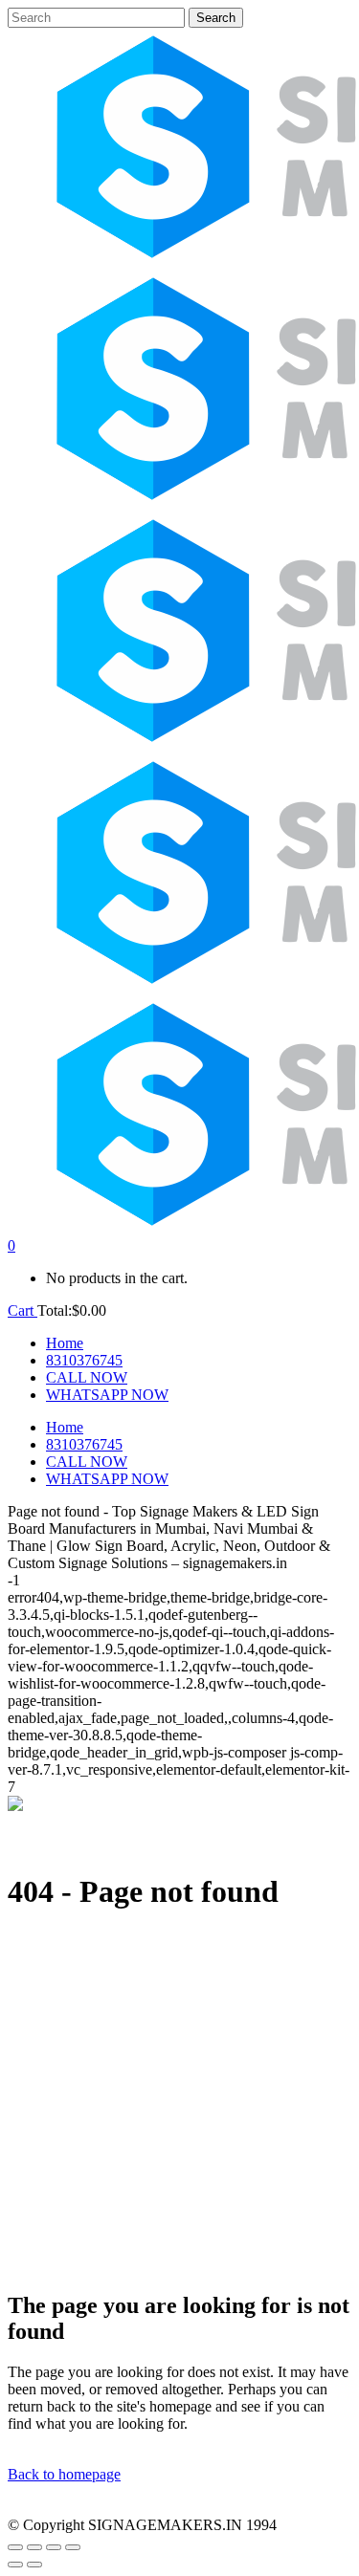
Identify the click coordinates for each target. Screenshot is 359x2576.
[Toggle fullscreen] (34, 2547)
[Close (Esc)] (73, 2547)
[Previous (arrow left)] (15, 2565)
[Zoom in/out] (15, 2547)
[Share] (54, 2547)
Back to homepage (64, 2474)
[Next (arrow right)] (34, 2565)
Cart (22, 1310)
